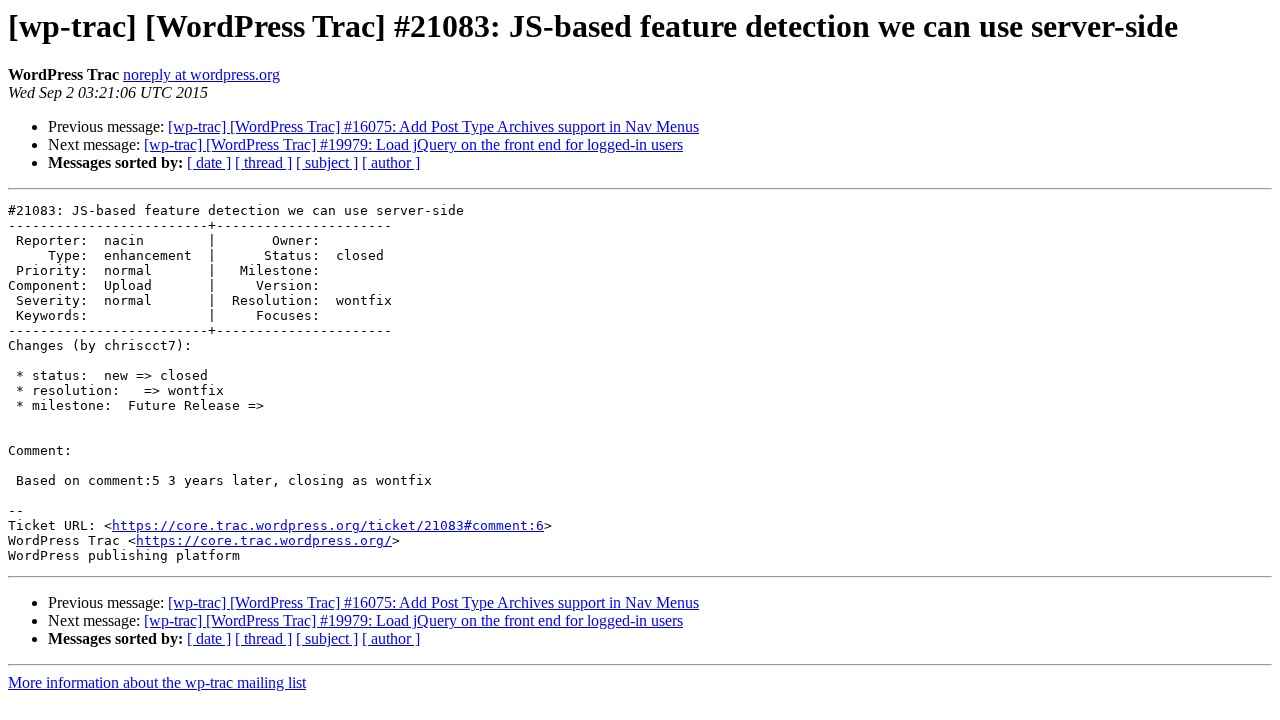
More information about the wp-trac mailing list (157, 682)
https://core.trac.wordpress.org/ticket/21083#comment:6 (328, 525)
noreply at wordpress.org (201, 74)
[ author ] (391, 162)
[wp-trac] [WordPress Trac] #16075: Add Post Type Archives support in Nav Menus (433, 126)
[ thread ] (263, 162)
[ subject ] (327, 162)
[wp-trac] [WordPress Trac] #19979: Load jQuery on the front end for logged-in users (413, 144)
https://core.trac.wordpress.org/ (264, 540)
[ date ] (209, 162)
